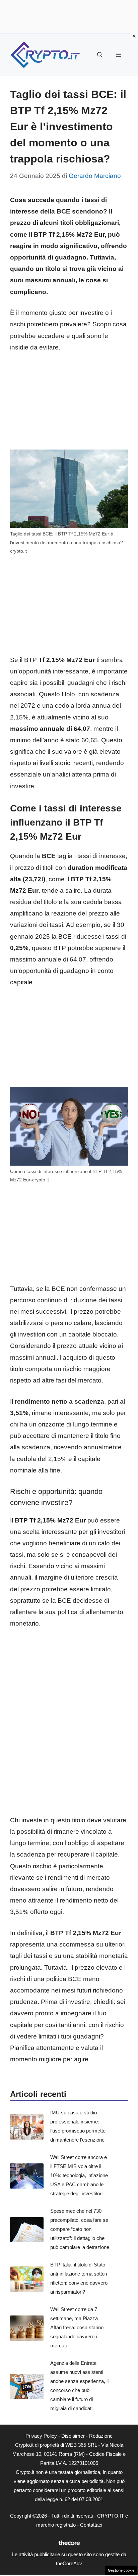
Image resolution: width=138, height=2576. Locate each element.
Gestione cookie (121, 2570)
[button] (100, 55)
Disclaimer (73, 2436)
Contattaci (91, 2525)
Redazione (101, 2436)
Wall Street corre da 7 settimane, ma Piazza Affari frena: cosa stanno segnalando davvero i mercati (77, 2327)
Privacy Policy (41, 2436)
